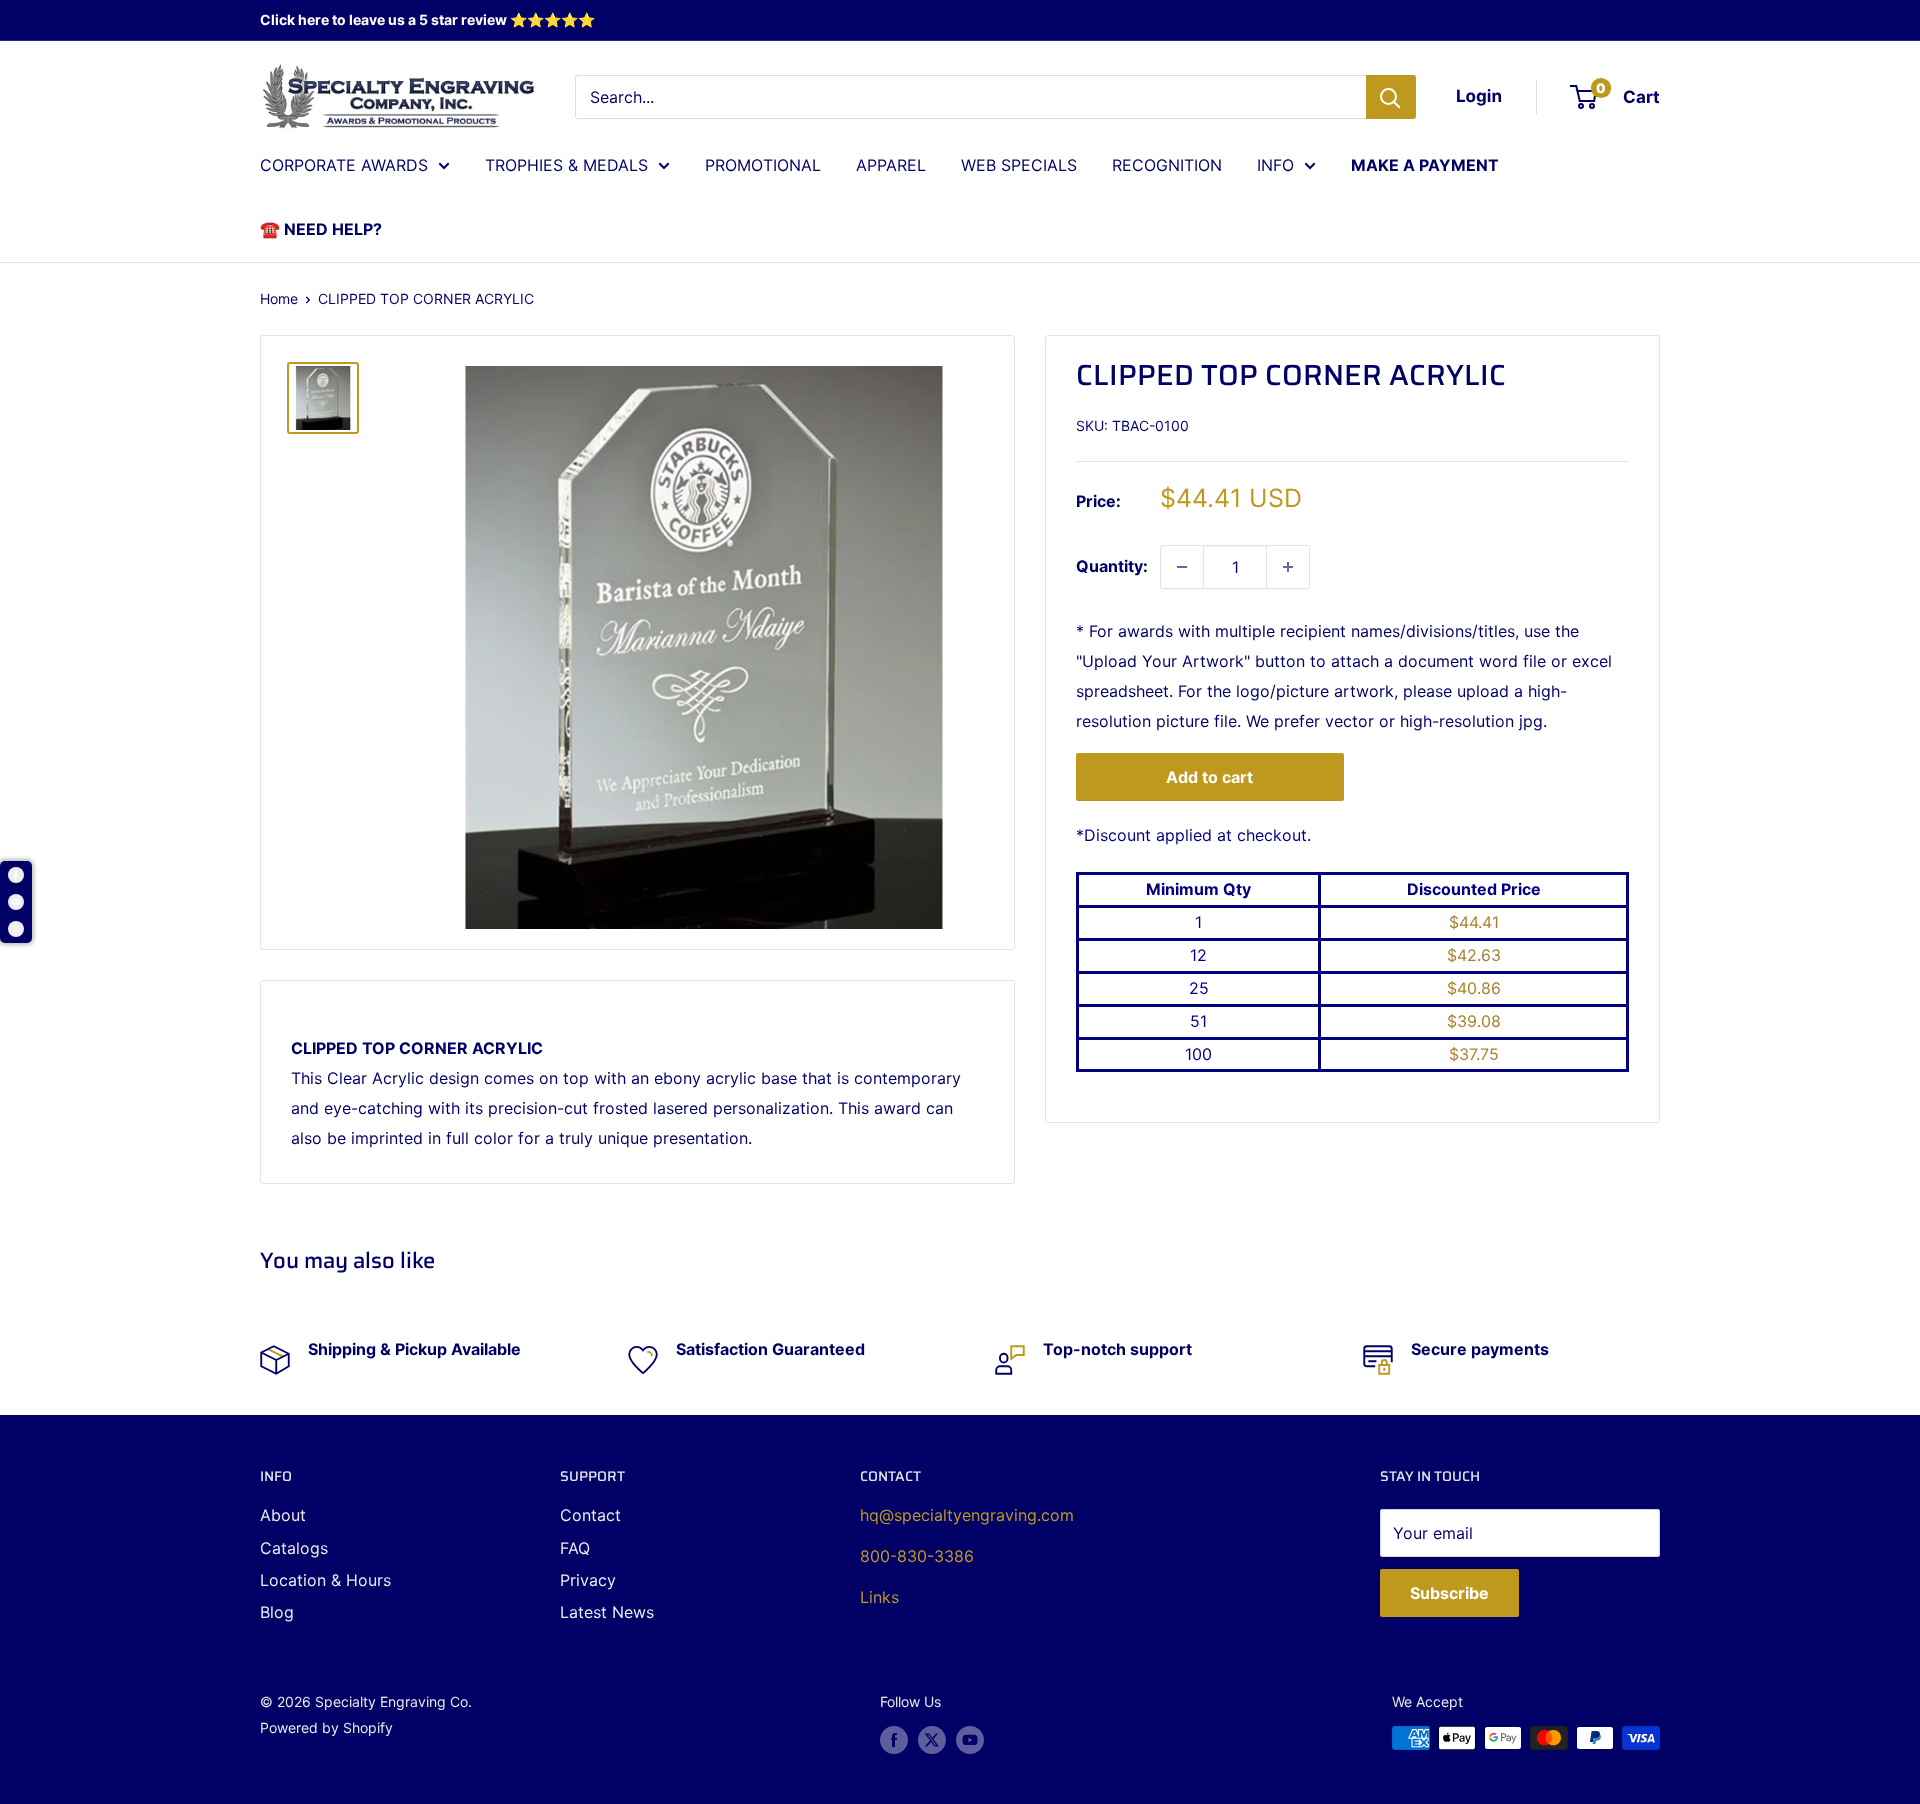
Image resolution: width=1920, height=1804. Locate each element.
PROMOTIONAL (763, 165)
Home (279, 298)
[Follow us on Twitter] (932, 1740)
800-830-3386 (917, 1556)
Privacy (588, 1580)
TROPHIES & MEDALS (566, 165)
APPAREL (891, 165)
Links (879, 1597)
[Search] (1391, 97)
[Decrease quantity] (1182, 567)
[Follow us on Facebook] (894, 1740)
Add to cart (1209, 777)
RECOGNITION (1167, 165)
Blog (277, 1612)
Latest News (607, 1612)
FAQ (575, 1548)
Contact (590, 1515)
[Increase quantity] (1288, 567)
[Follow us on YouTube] (970, 1740)
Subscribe (1449, 1593)
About (283, 1515)
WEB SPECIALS (1019, 165)
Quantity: (1112, 566)
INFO (1275, 165)
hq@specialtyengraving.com (967, 1515)
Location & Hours (325, 1580)
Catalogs (294, 1548)
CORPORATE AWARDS (344, 165)
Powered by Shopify (326, 1727)
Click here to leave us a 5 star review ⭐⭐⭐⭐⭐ (427, 19)
